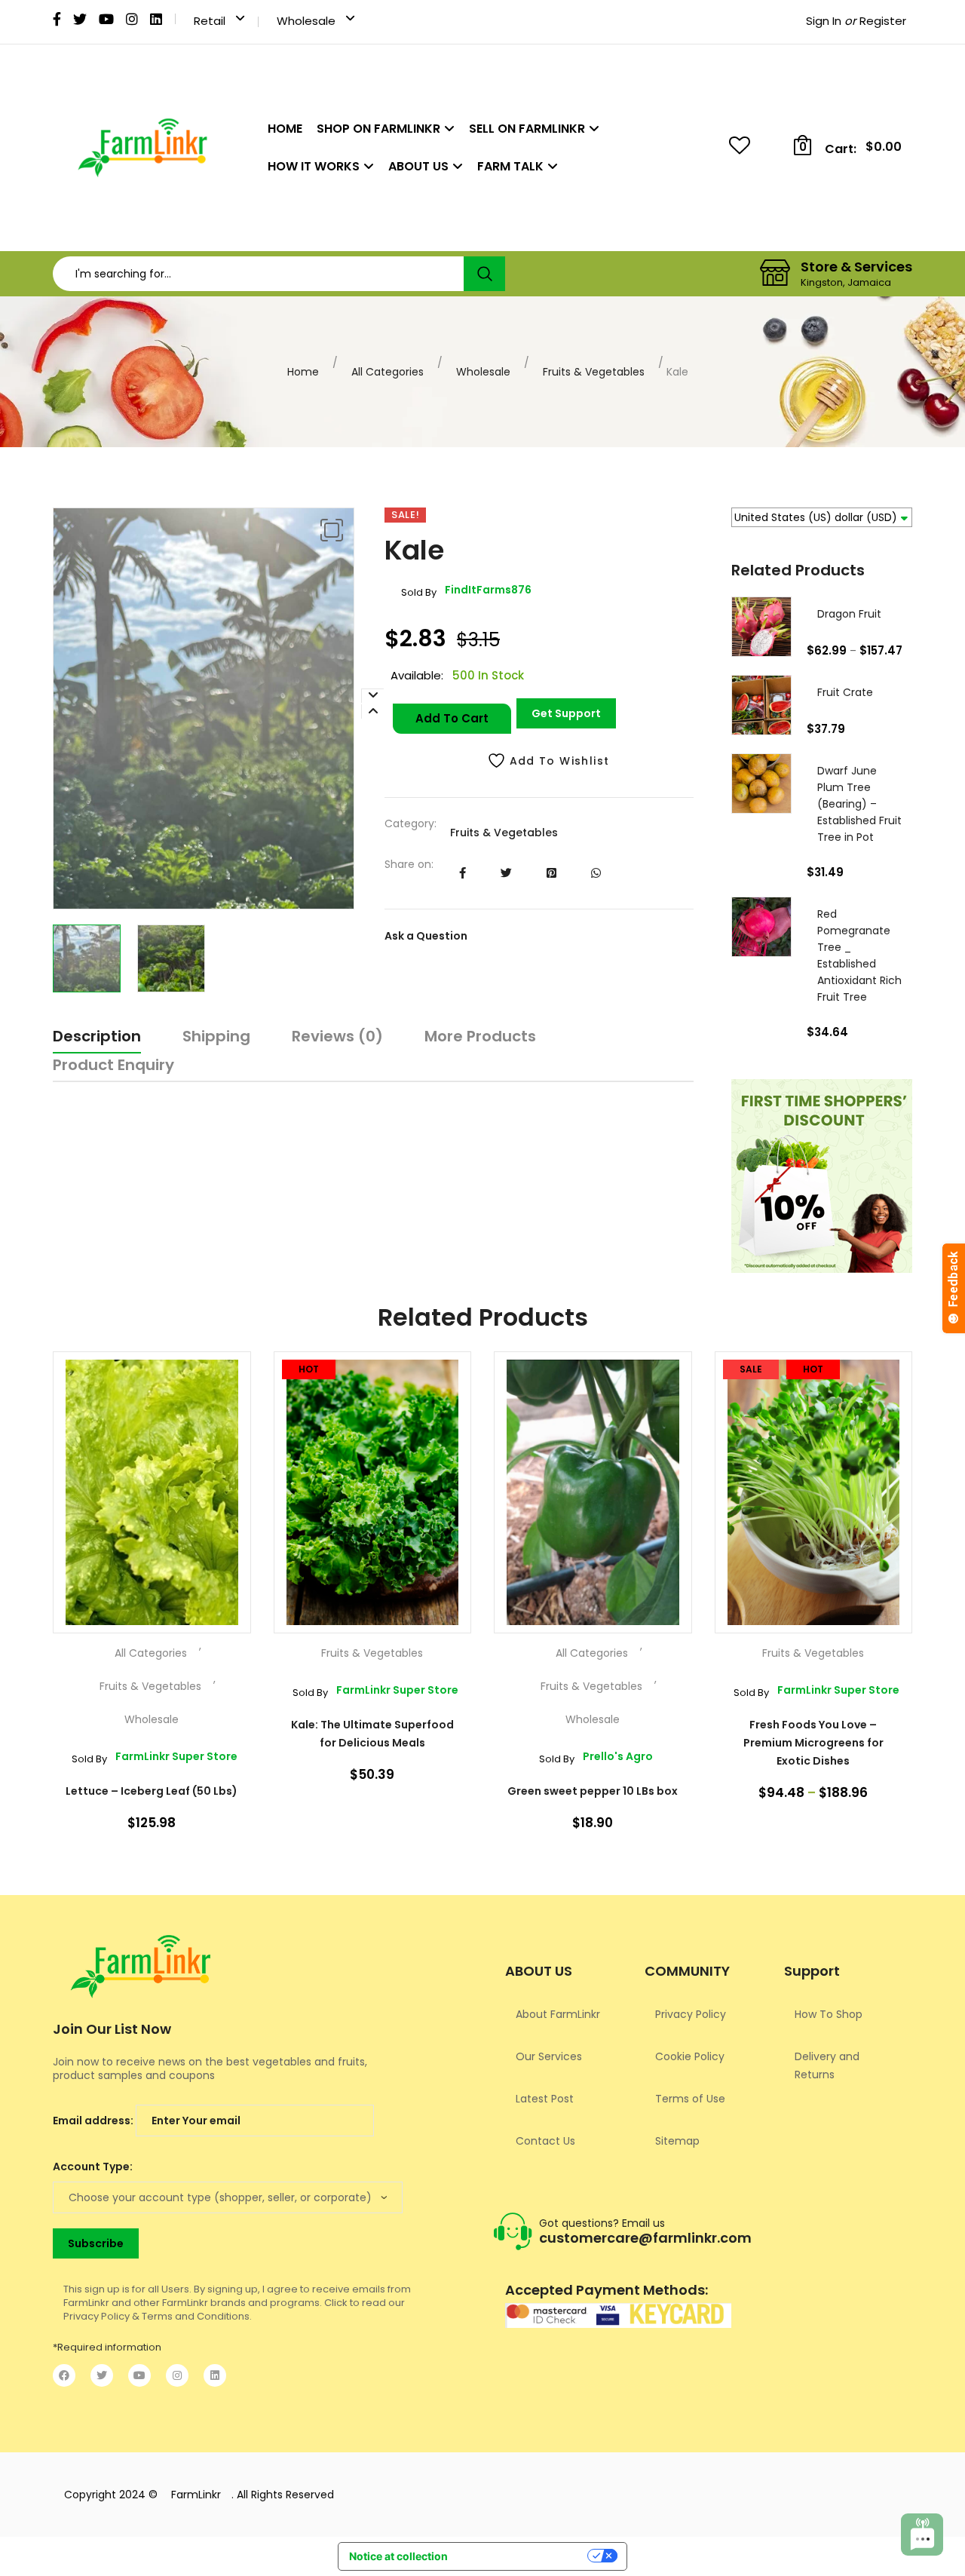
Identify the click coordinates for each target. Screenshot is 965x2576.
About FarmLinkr (558, 2014)
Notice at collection (398, 2556)
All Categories (388, 372)
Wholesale (483, 372)
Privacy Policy (691, 2014)
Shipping (216, 1036)
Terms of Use (690, 2099)
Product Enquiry (113, 1065)
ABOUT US (418, 166)
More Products (480, 1036)
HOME (285, 129)
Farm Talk (510, 166)
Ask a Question (426, 936)
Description (97, 1036)
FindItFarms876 (466, 591)
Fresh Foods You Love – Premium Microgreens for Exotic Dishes (813, 1743)
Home (303, 372)
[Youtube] (139, 2375)
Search (484, 274)
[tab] (97, 1039)
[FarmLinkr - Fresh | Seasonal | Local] (142, 148)
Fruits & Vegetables (594, 372)
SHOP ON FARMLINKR (378, 129)
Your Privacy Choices (523, 2558)
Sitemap (677, 2141)
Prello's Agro (596, 1757)
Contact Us (545, 2141)
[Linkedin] (215, 2375)
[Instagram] (177, 2375)
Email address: (94, 2121)
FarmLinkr (196, 2495)
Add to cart (452, 718)
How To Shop (829, 2014)
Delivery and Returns (827, 2065)
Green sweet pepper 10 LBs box (593, 1791)
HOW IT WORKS (314, 166)
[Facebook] (64, 2375)
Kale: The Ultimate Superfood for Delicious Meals (372, 1734)
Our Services (549, 2056)
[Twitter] (102, 2375)
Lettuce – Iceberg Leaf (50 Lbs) (152, 1791)
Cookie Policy (690, 2056)
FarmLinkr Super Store (155, 1757)
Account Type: (93, 2167)
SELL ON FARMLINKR (527, 129)
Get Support (566, 713)
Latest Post (545, 2099)
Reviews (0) (337, 1036)
